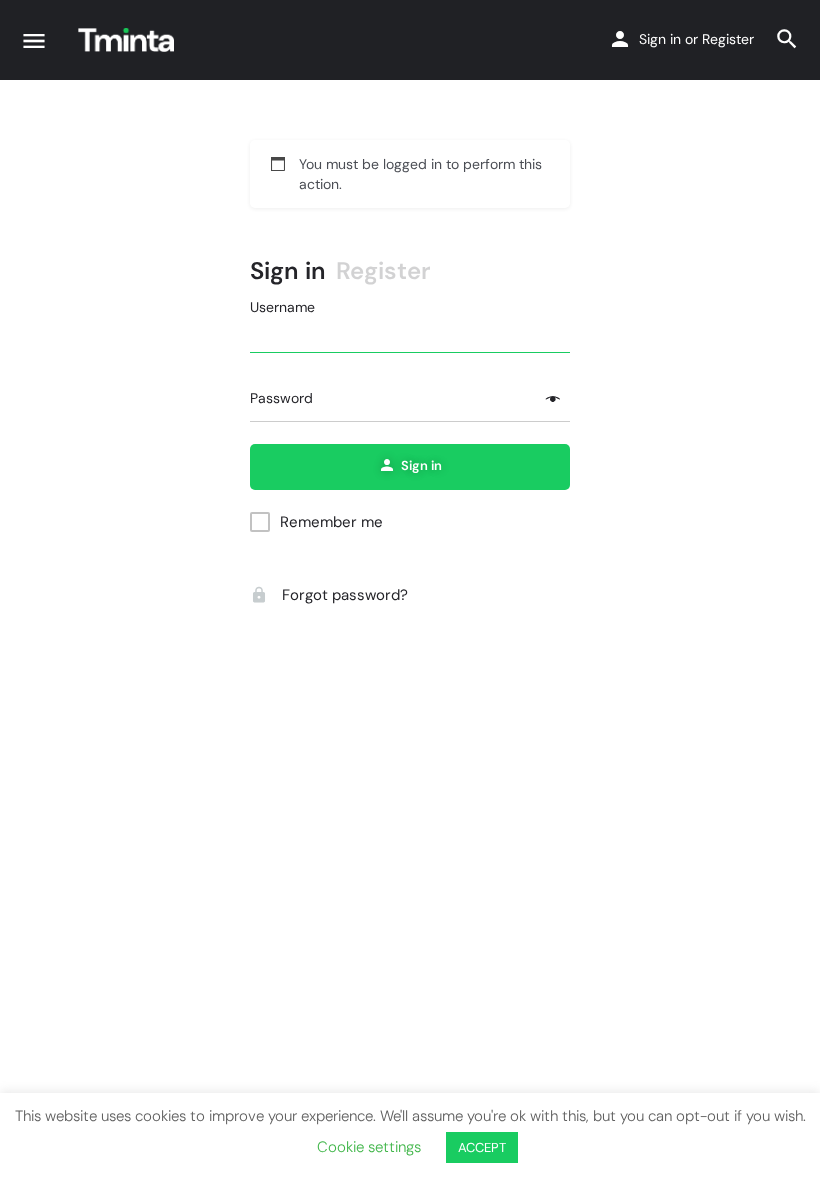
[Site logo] (128, 40)
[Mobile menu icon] (34, 40)
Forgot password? (343, 595)
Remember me (331, 522)
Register (728, 39)
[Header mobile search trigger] (787, 39)
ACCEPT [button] (482, 1147)
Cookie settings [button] (369, 1147)
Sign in (660, 39)
